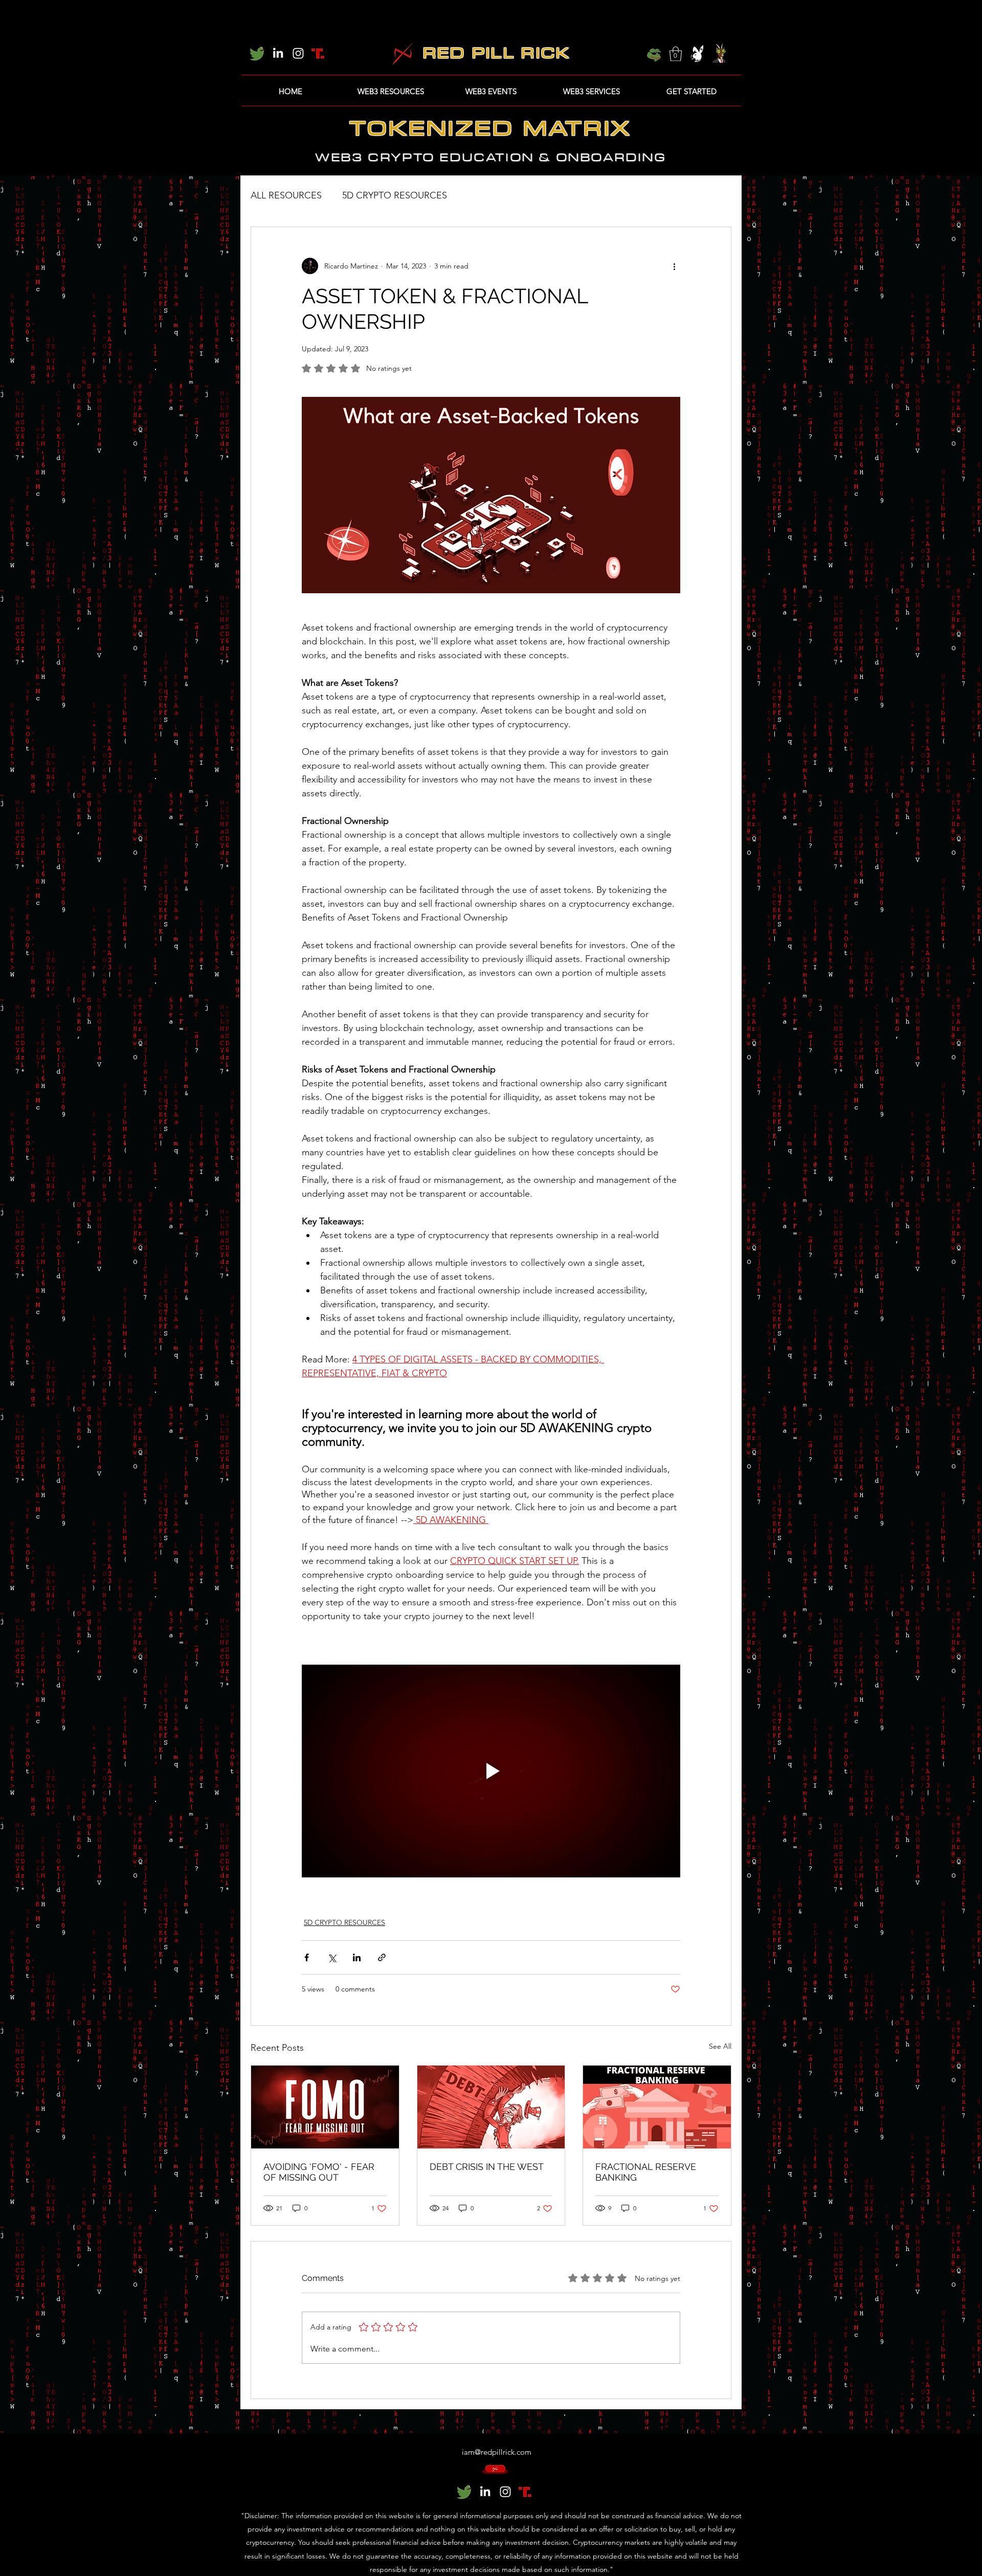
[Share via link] (382, 1957)
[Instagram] (298, 53)
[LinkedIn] (278, 53)
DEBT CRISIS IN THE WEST (487, 2167)
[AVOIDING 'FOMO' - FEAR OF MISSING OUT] (325, 2107)
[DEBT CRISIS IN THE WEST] (491, 2107)
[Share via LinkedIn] (357, 1957)
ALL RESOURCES (286, 195)
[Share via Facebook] (307, 1957)
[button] (676, 54)
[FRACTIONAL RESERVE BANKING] (657, 2107)
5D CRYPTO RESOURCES (395, 195)
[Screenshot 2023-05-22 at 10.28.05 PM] (257, 53)
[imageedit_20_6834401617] (319, 53)
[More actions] (674, 266)
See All (720, 2046)
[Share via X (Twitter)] (332, 1957)
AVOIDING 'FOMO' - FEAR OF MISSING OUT (319, 2172)
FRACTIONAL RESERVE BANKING (646, 2172)
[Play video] (491, 1771)
